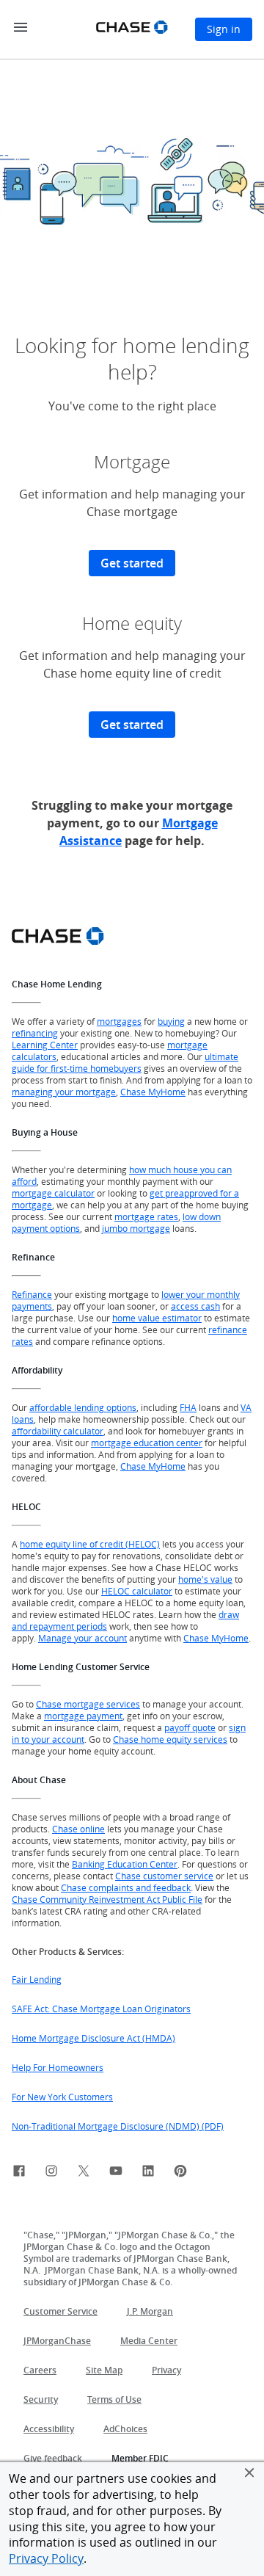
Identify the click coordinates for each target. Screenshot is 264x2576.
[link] (19, 2173)
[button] (249, 2472)
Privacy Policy (46, 2558)
